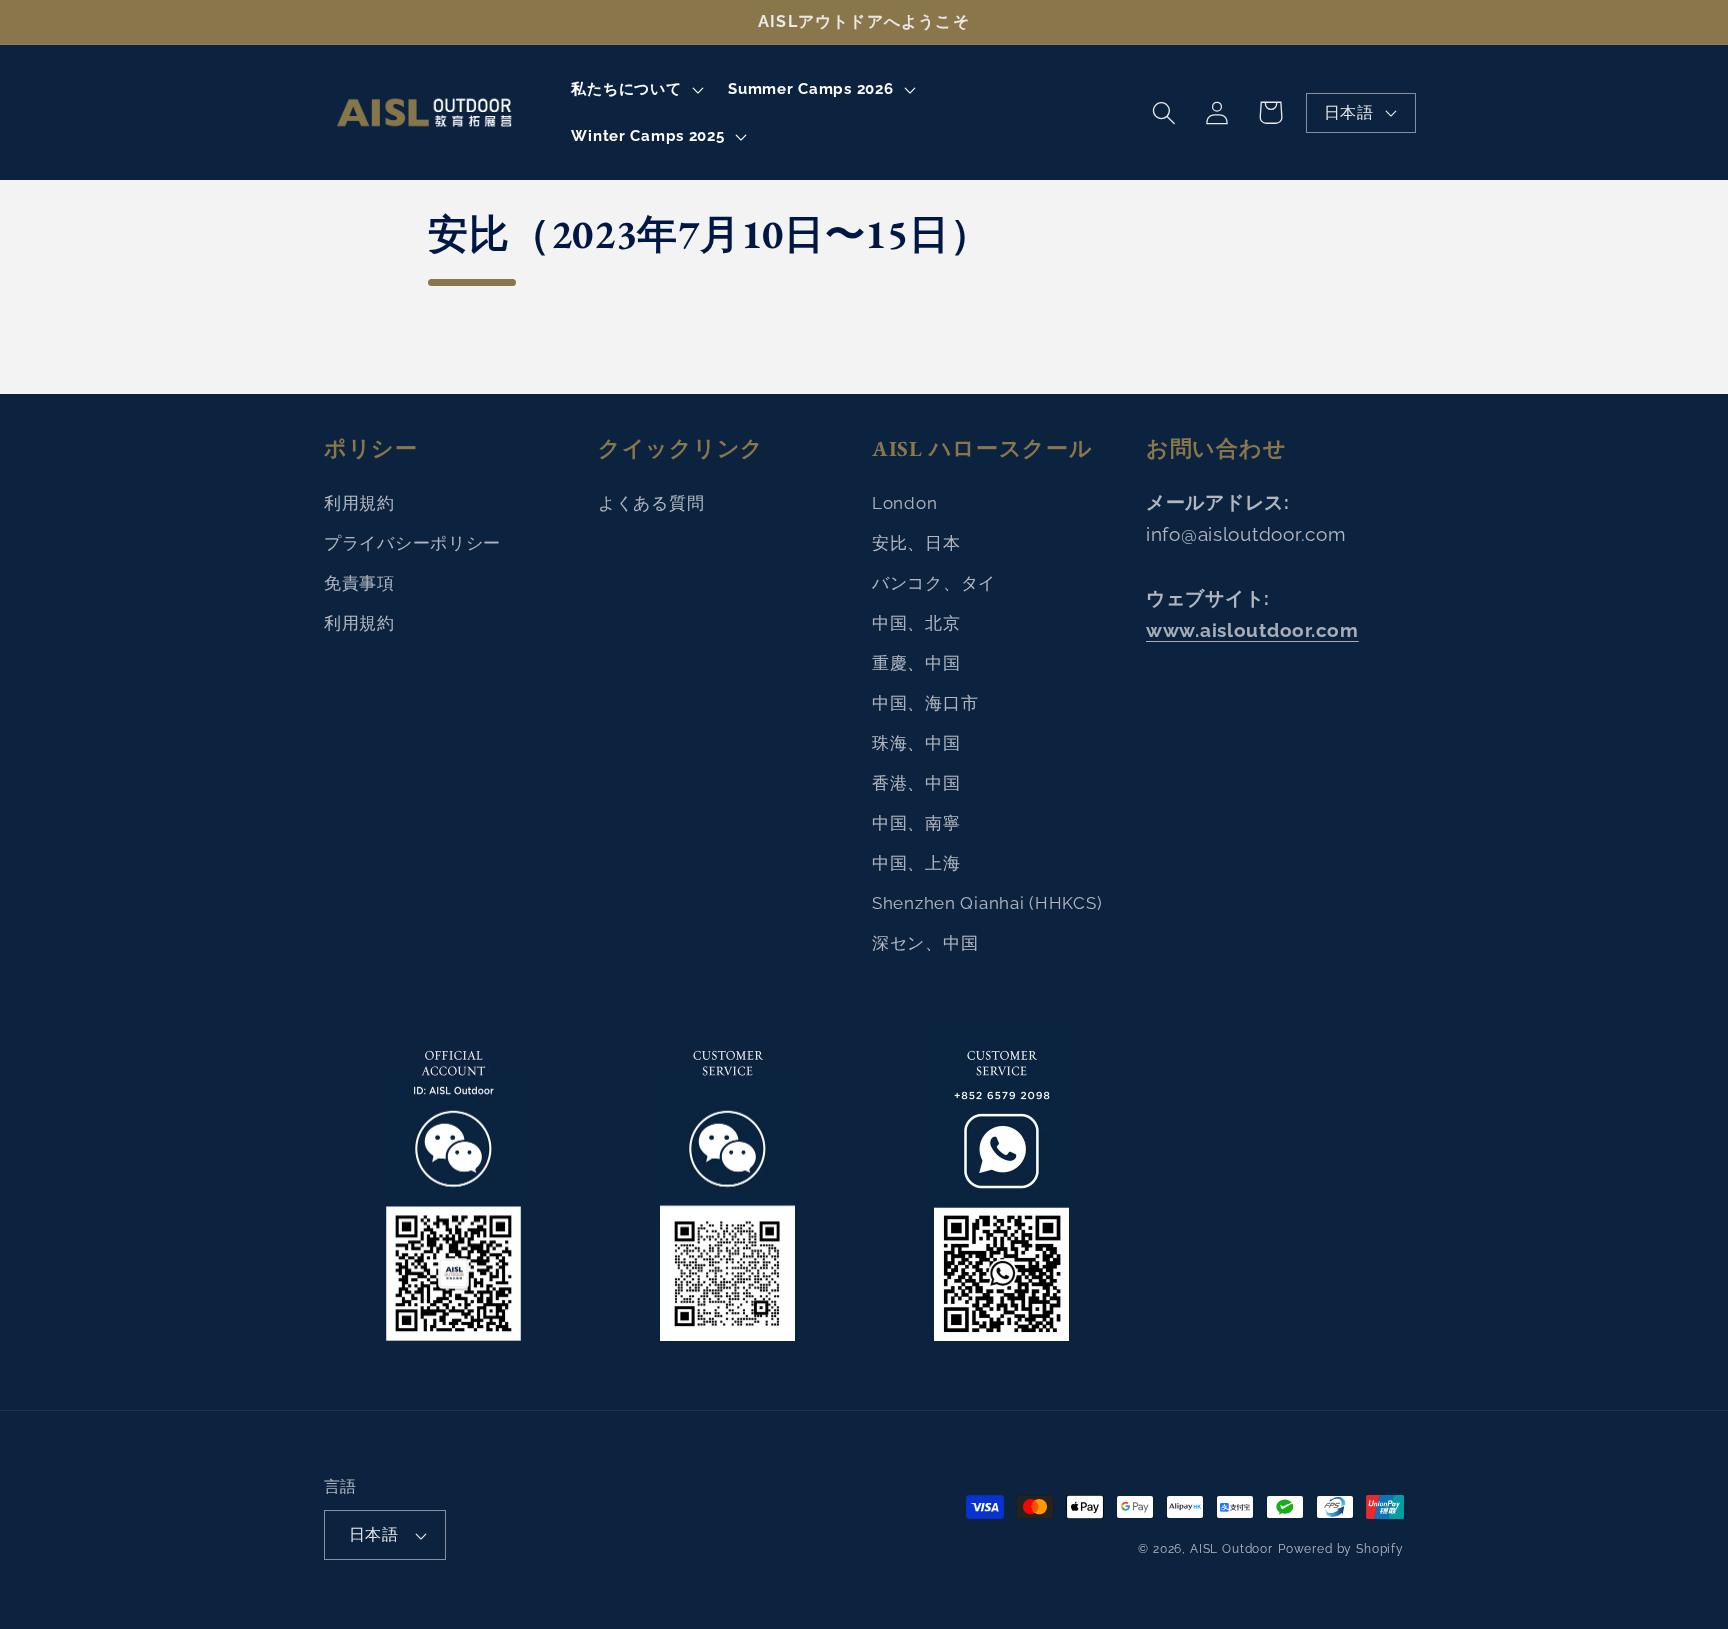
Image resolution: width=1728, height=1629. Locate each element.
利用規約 (359, 503)
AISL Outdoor (1231, 1549)
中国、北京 (916, 623)
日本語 (1348, 112)
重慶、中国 (916, 663)
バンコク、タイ (934, 583)
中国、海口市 (925, 703)
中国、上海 (916, 863)
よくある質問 (651, 503)
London (904, 503)
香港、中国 (916, 783)
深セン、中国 (925, 943)
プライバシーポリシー (412, 543)
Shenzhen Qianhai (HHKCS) (987, 903)
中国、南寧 (916, 823)
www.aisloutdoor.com (1252, 630)
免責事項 (359, 583)
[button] (635, 89)
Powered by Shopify (1341, 1549)
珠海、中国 (916, 743)
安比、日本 (916, 543)
